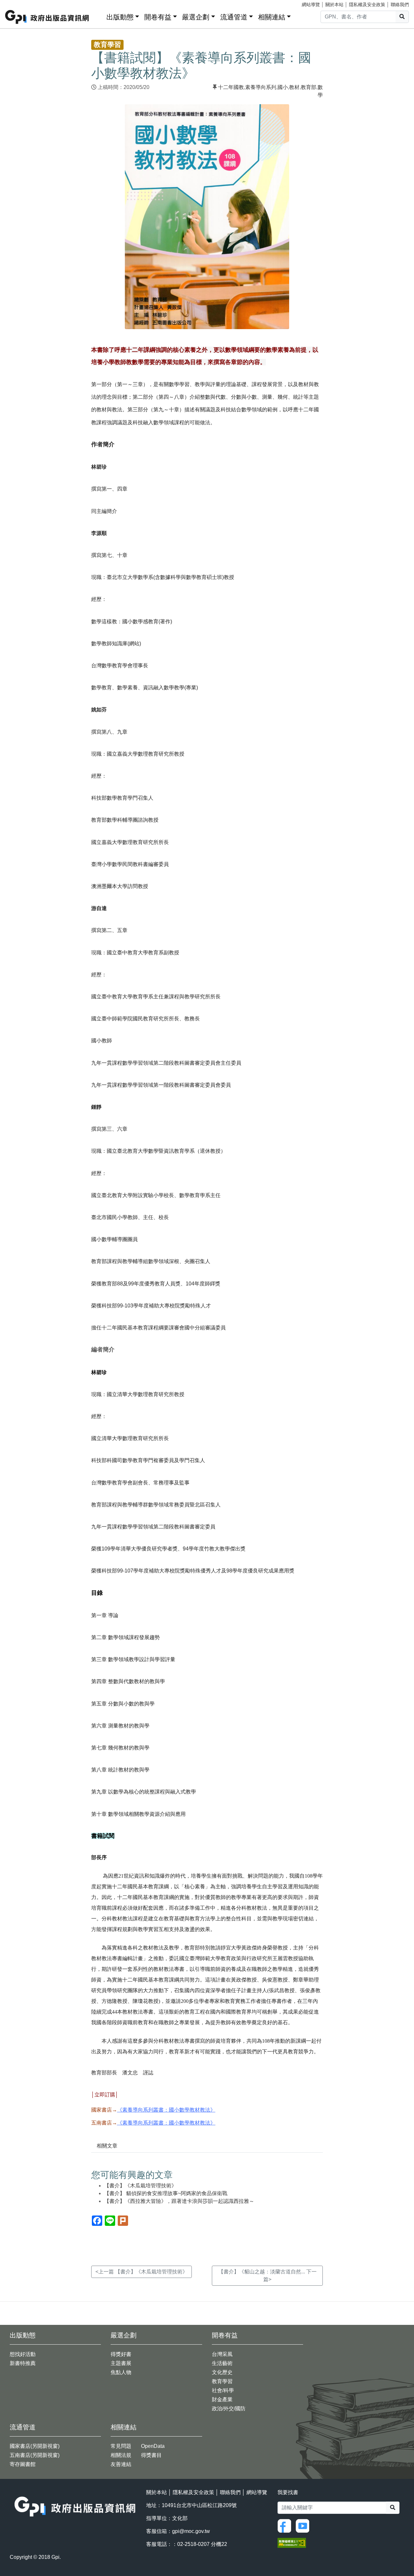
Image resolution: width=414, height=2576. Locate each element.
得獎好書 (121, 2354)
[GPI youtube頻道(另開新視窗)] (304, 2525)
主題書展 (121, 2363)
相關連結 (272, 17)
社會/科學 (223, 2390)
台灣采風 (222, 2354)
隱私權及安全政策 (367, 5)
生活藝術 (222, 2363)
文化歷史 (222, 2372)
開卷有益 (158, 17)
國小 (283, 87)
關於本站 (334, 5)
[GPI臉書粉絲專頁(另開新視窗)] (286, 2525)
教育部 (309, 87)
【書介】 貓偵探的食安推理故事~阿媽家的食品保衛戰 (166, 2193)
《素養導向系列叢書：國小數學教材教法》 (166, 2110)
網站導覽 (311, 5)
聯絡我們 (400, 5)
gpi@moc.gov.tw (191, 2531)
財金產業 (222, 2399)
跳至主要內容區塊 (18, 3)
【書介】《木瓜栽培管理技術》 (140, 2186)
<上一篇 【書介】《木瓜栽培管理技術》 (142, 2272)
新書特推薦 (23, 2363)
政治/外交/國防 (229, 2409)
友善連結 (121, 2464)
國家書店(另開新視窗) (35, 2446)
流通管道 (234, 17)
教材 (294, 87)
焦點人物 (121, 2372)
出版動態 (120, 17)
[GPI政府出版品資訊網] (47, 17)
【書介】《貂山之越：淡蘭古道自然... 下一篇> (267, 2276)
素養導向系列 (261, 87)
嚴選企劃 (196, 17)
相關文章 (107, 2146)
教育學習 (222, 2381)
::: (99, 16)
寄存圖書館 (23, 2464)
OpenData (153, 2446)
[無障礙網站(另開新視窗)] (292, 2543)
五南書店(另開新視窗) (35, 2455)
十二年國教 (231, 87)
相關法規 (121, 2455)
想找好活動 (23, 2354)
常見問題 (121, 2446)
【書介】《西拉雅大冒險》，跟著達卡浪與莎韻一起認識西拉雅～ (179, 2201)
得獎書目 (151, 2455)
